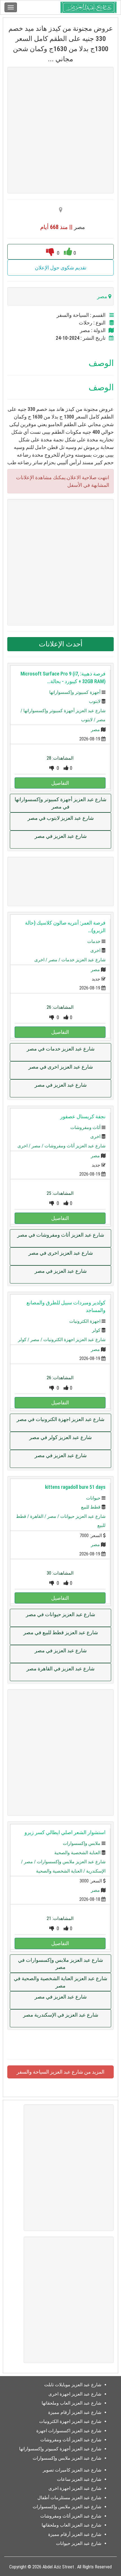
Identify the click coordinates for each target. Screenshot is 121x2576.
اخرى (95, 950)
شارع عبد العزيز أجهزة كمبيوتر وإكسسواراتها (64, 711)
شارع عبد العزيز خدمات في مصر (61, 1049)
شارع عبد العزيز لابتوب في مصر (61, 818)
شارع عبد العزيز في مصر (61, 836)
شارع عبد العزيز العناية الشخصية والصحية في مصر (60, 1982)
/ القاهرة (39, 1516)
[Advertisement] (60, 130)
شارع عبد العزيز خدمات (83, 960)
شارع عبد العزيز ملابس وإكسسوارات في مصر (60, 1964)
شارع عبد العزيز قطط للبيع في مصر (61, 1632)
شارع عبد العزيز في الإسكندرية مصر (61, 2015)
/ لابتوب (89, 720)
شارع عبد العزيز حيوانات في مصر (60, 1614)
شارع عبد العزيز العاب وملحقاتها (71, 2403)
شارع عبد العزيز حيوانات (83, 1516)
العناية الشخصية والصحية (77, 1853)
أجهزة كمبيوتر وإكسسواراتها (75, 692)
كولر (96, 1330)
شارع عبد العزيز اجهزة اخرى (75, 2394)
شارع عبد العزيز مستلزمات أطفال (69, 2498)
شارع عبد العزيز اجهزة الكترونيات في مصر (60, 1419)
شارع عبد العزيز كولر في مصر (60, 1437)
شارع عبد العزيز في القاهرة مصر (60, 1669)
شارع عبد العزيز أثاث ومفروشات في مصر (61, 1235)
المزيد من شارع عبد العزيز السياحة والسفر (60, 2072)
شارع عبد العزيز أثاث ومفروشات (75, 1146)
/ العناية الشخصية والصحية (61, 1871)
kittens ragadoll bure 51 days (75, 1487)
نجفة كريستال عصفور (83, 1116)
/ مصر (55, 960)
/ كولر (24, 1340)
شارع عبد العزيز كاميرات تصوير (72, 2470)
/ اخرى (41, 960)
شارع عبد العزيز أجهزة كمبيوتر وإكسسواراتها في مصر (60, 803)
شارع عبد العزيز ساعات (79, 2479)
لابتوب (95, 701)
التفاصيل (60, 783)
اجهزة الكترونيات (85, 1321)
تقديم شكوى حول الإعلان (61, 268)
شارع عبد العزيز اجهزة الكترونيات (74, 1340)
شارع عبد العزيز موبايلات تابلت (73, 2385)
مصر (95, 730)
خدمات (94, 941)
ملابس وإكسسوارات (82, 1843)
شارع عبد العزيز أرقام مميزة (75, 2412)
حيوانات (93, 1498)
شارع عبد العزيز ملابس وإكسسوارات (71, 1862)
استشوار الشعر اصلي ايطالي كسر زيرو (65, 1832)
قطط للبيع (91, 1507)
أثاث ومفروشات (85, 1127)
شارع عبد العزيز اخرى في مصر (61, 1067)
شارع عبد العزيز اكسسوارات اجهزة (69, 2431)
